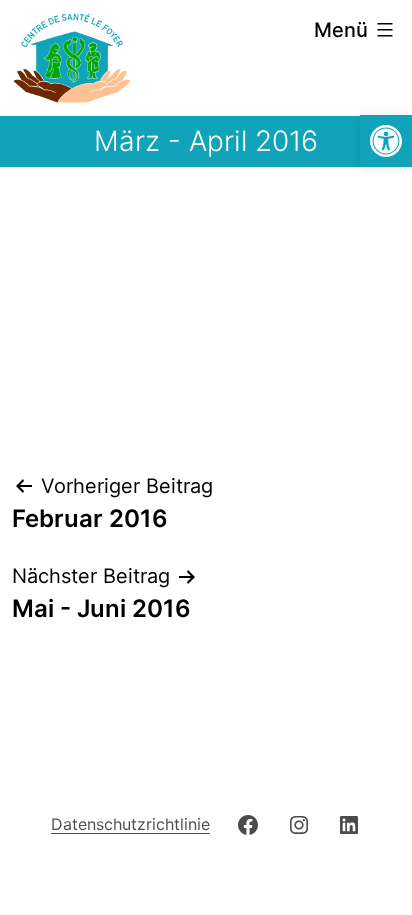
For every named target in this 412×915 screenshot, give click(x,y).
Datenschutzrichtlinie (130, 824)
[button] (386, 141)
